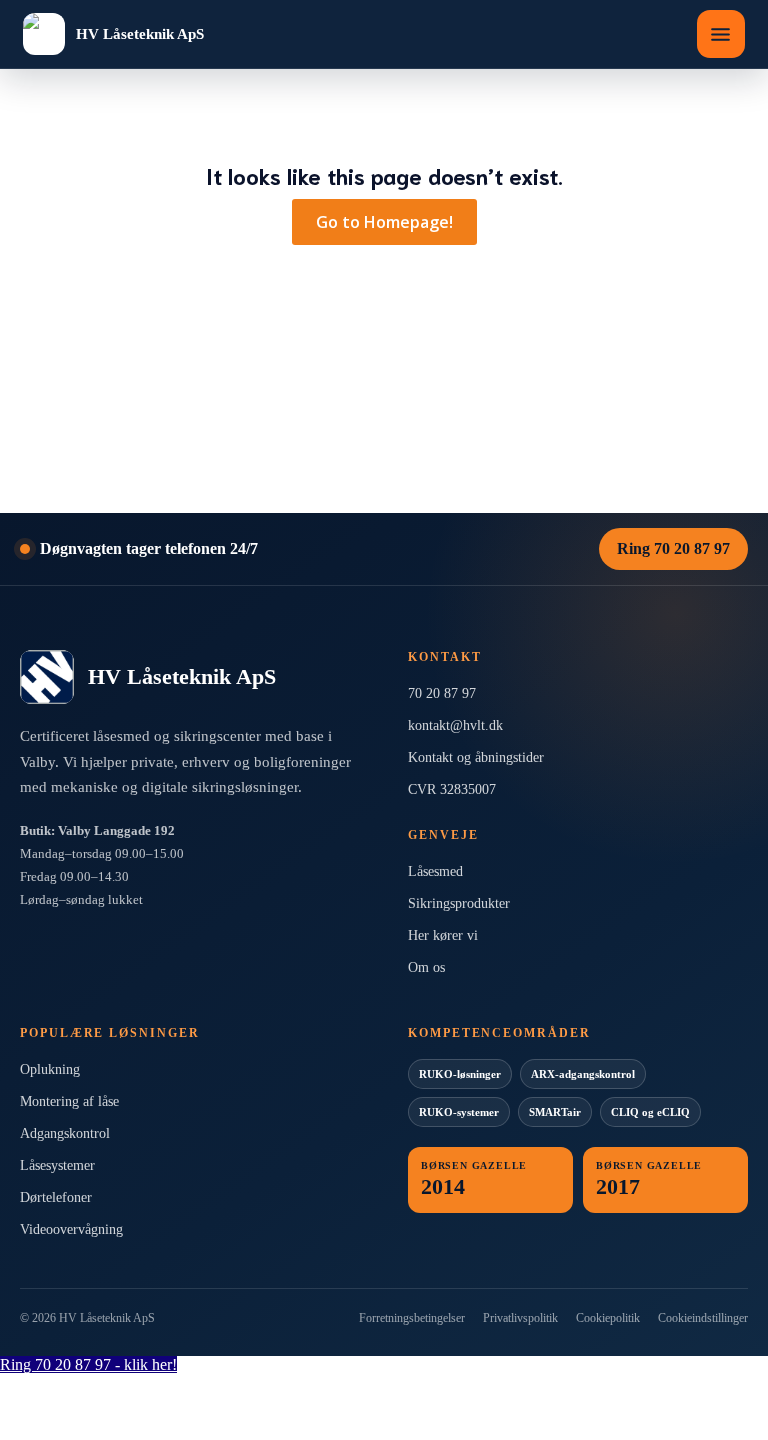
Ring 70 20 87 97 (673, 548)
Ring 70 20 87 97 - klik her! (88, 1364)
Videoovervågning (71, 1229)
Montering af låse (69, 1101)
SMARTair (555, 1112)
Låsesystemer (57, 1165)
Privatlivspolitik (520, 1318)
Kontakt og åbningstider (476, 757)
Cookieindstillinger (703, 1318)
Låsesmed (435, 871)
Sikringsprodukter (459, 903)
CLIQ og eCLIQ (650, 1112)
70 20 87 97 (442, 693)
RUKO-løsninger (460, 1074)
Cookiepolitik (608, 1318)
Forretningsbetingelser (412, 1318)
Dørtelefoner (56, 1197)
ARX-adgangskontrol (583, 1074)
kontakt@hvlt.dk (455, 725)
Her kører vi (443, 935)
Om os (426, 967)
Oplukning (50, 1069)
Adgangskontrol (65, 1133)
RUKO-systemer (459, 1112)
